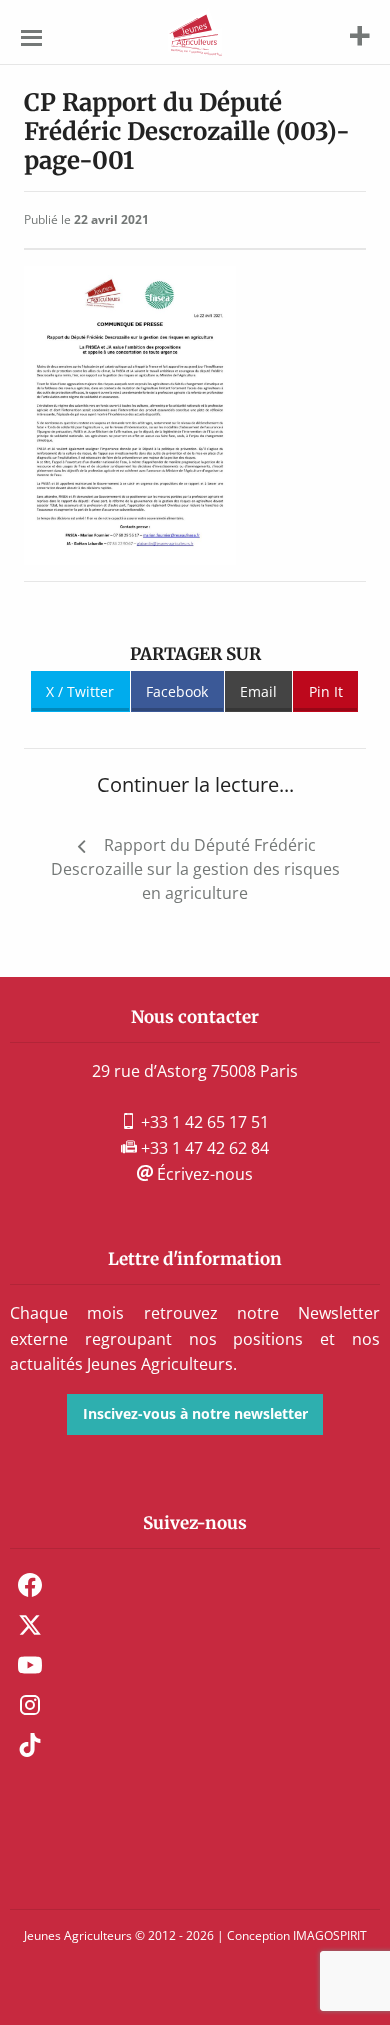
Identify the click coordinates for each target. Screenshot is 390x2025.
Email (258, 691)
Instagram (30, 1705)
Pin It (326, 691)
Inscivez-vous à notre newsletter (195, 1413)
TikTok (30, 1745)
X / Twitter (80, 691)
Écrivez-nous (203, 1174)
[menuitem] (195, 1585)
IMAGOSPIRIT (330, 1935)
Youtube (30, 1665)
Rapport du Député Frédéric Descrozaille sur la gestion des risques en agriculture (195, 869)
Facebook (177, 691)
